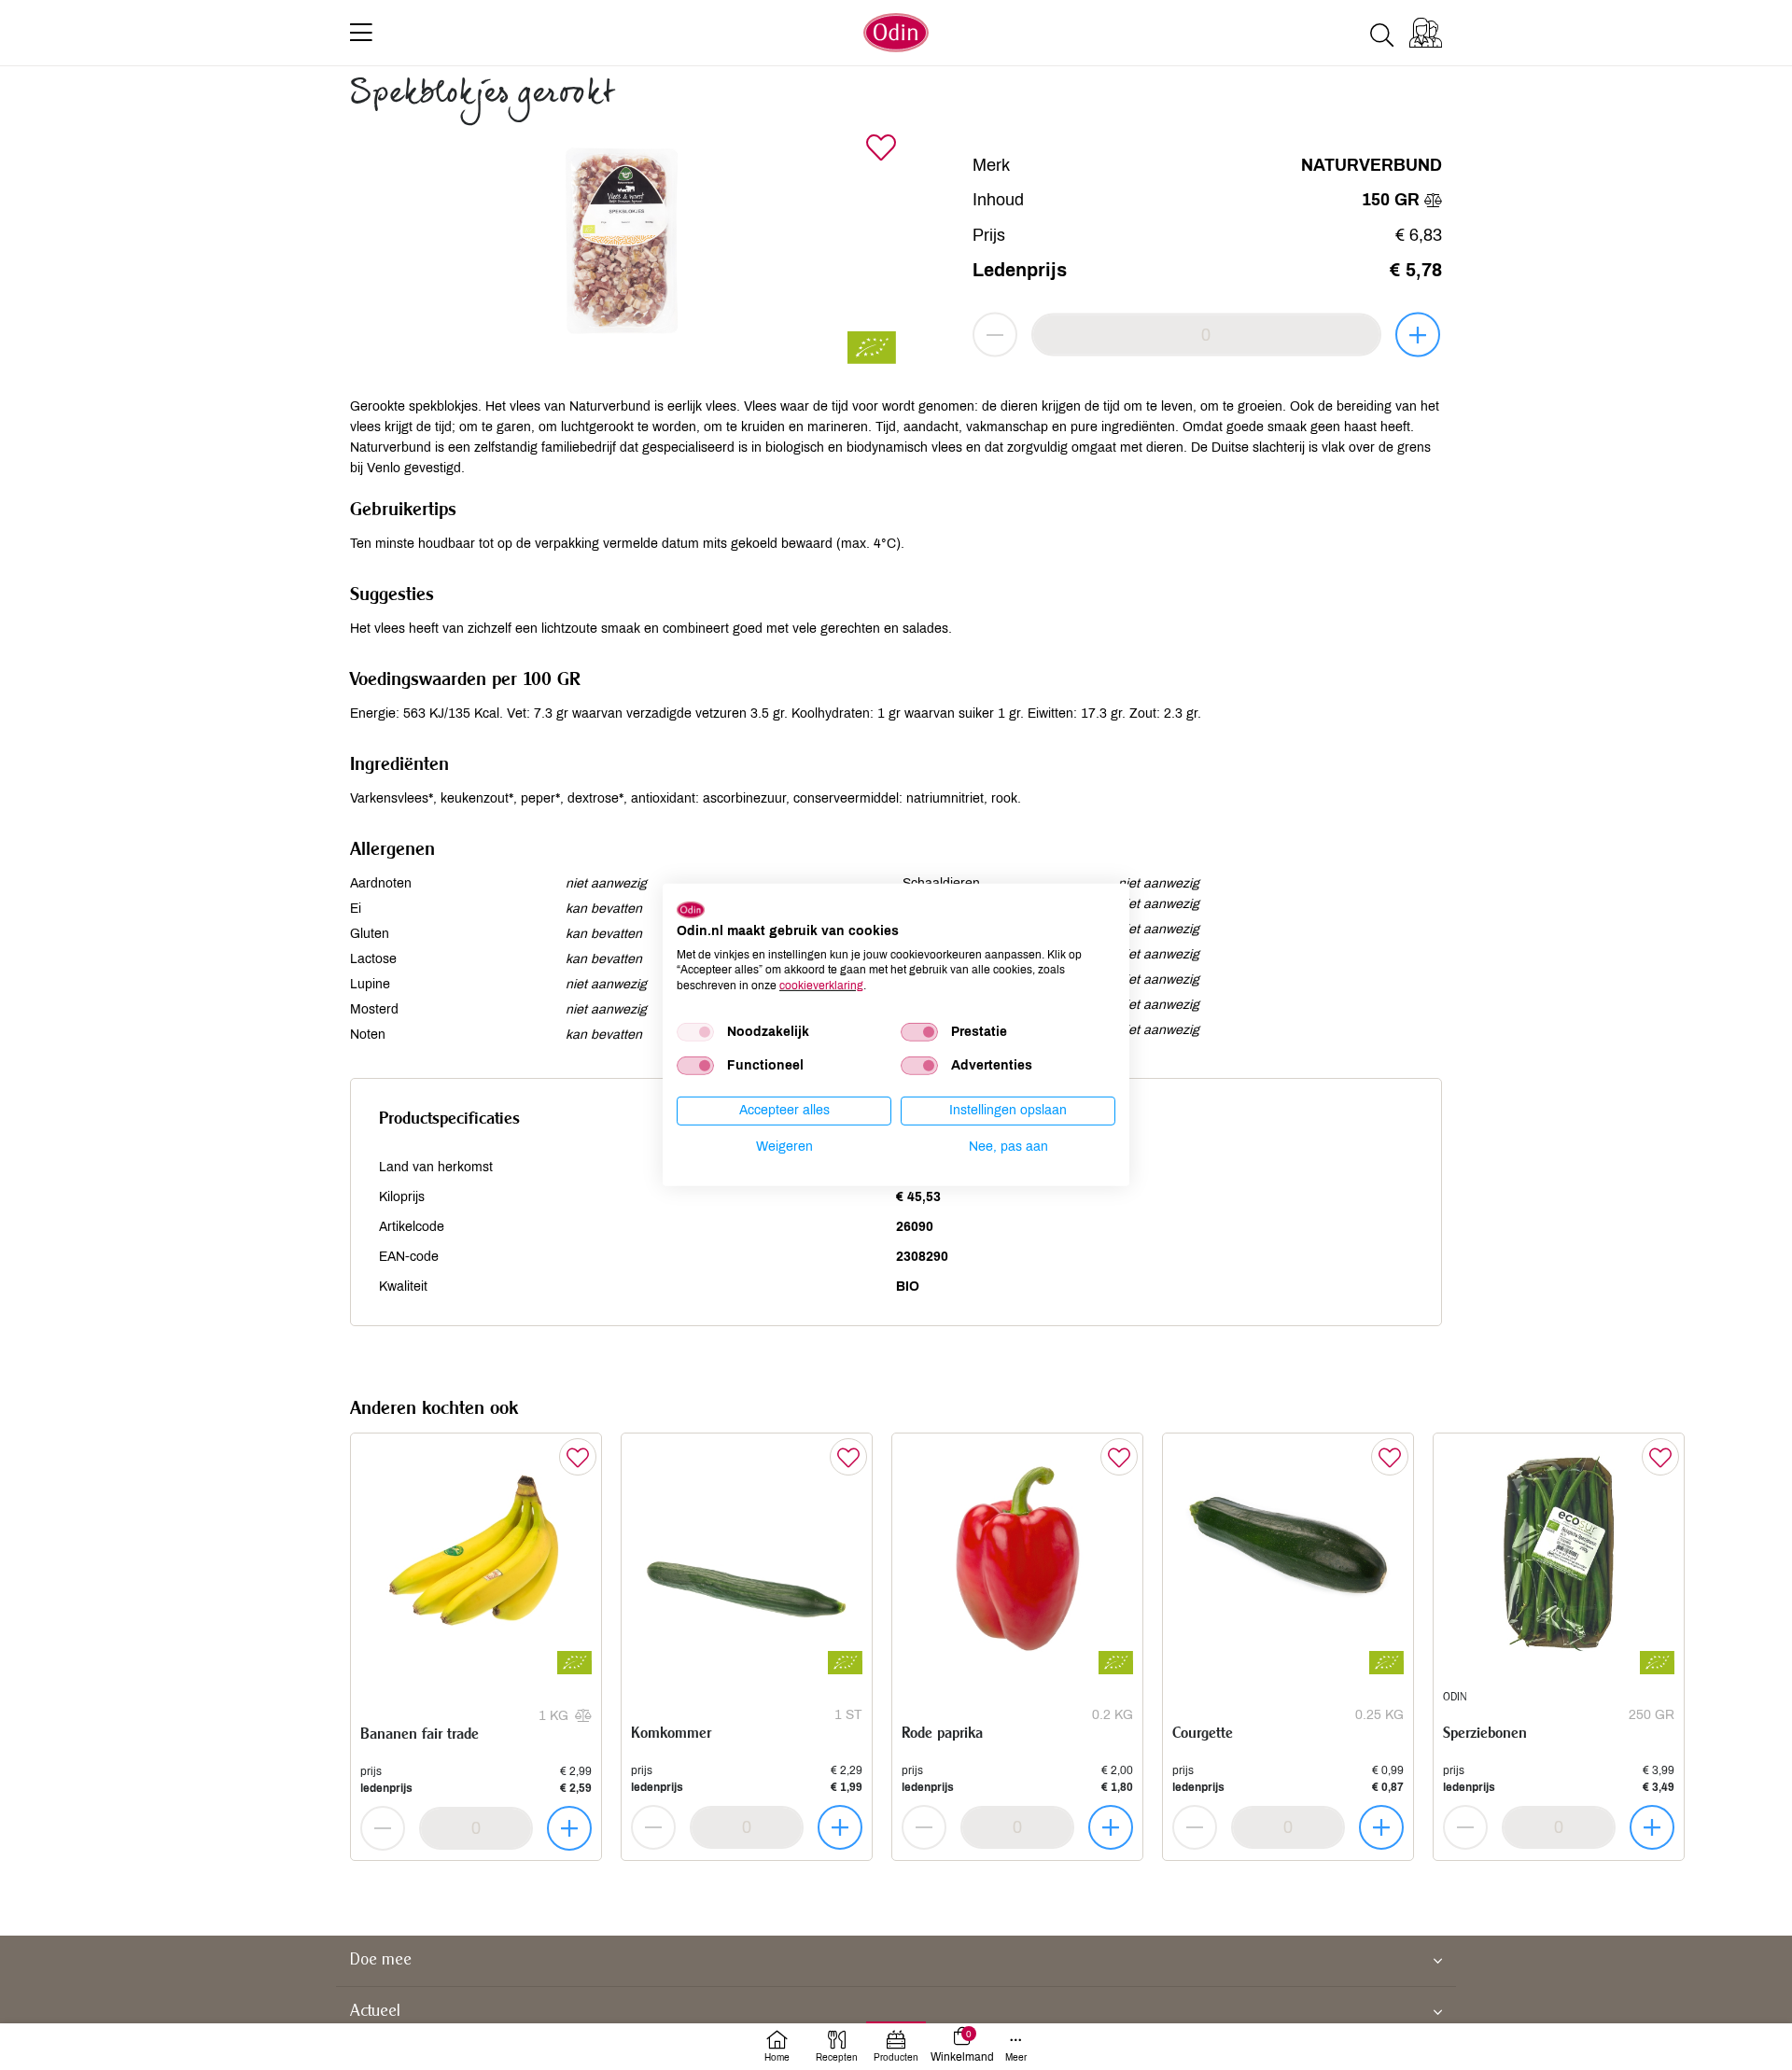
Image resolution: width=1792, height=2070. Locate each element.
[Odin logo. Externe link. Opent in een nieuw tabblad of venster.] (691, 910)
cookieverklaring (821, 986)
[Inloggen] (1426, 33)
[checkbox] (695, 1032)
